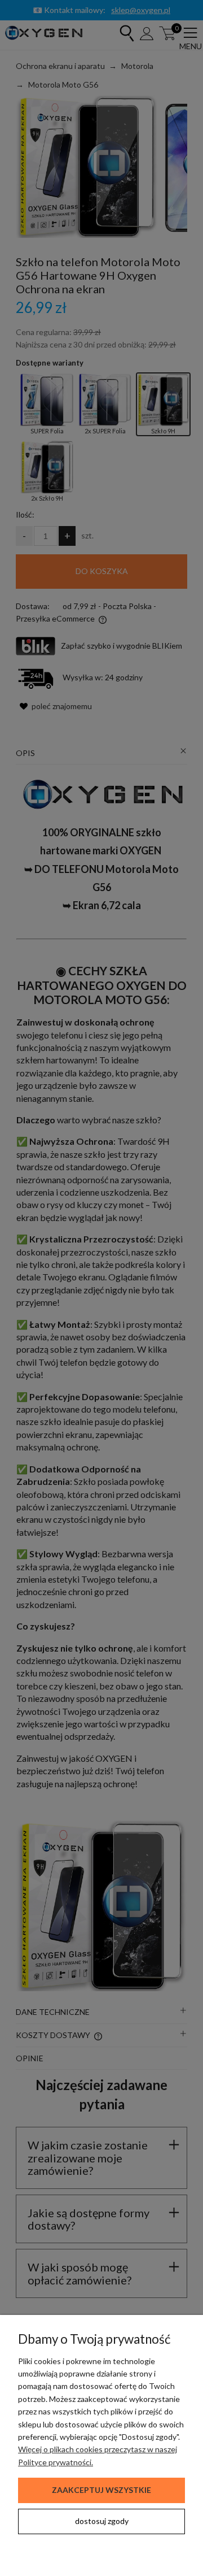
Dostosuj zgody (102, 2521)
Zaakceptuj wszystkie (101, 2490)
